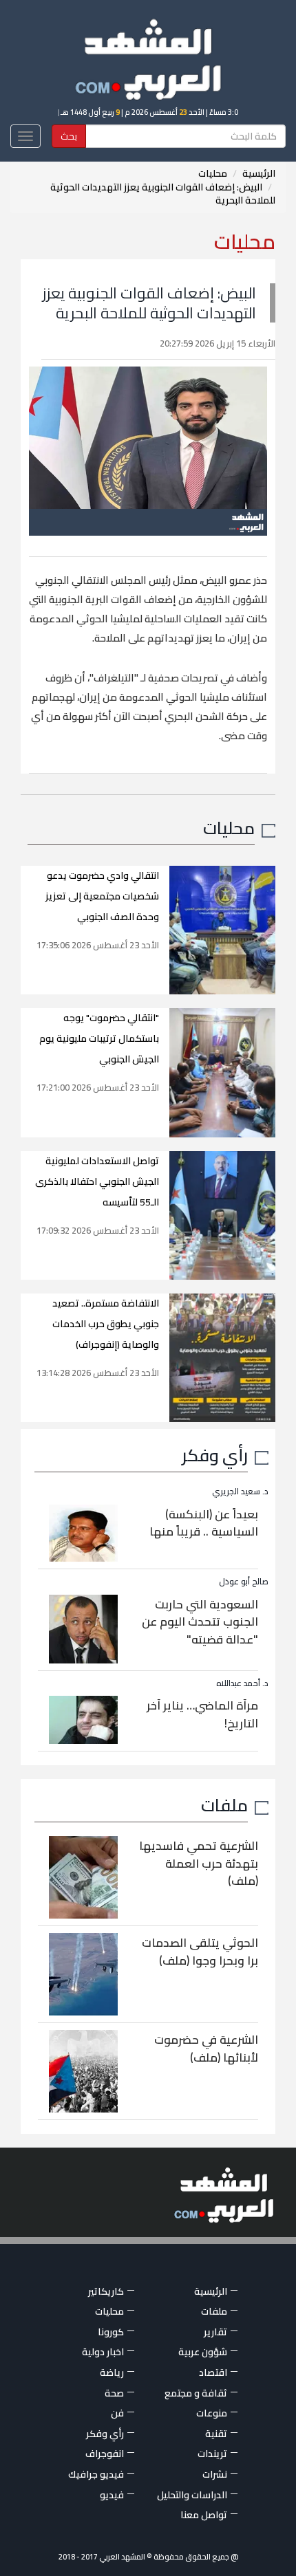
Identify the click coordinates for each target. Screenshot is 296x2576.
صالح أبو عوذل (244, 1581)
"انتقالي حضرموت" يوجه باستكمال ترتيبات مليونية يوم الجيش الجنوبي (99, 1038)
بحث (69, 136)
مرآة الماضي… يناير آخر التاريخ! (202, 1714)
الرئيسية (259, 173)
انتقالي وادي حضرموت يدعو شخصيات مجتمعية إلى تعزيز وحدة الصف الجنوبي (102, 896)
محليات (213, 173)
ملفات (224, 1805)
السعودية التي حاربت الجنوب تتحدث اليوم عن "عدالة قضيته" (200, 1622)
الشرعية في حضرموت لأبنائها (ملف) (206, 2049)
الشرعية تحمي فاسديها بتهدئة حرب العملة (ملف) (199, 1863)
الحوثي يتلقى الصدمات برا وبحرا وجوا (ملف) (200, 1952)
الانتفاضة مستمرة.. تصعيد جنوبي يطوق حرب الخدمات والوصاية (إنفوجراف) (106, 1324)
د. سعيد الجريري (240, 1491)
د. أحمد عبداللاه (242, 1683)
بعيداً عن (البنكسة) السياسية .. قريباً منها (204, 1523)
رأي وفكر (215, 1455)
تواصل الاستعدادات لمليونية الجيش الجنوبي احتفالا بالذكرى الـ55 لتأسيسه (97, 1181)
